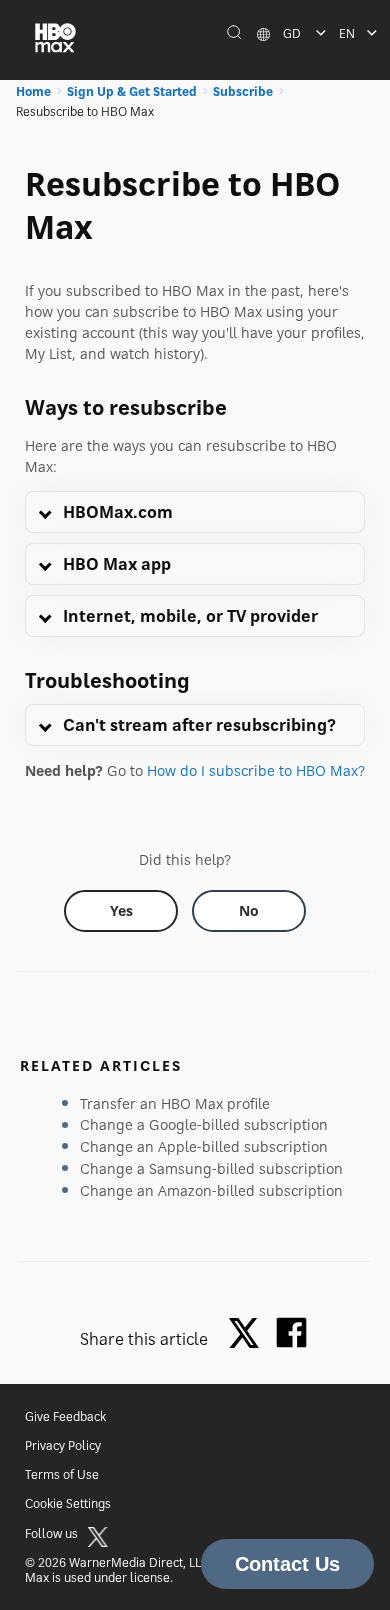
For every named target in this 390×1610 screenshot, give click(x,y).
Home (33, 91)
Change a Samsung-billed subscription (211, 1168)
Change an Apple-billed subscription (204, 1146)
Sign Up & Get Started (132, 91)
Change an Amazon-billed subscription (211, 1190)
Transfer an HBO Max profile (175, 1103)
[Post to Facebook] (291, 1332)
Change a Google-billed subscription (204, 1124)
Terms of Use (62, 1474)
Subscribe (243, 91)
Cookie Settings (68, 1503)
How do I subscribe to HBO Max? (256, 770)
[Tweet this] (249, 1334)
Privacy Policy (63, 1445)
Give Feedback (65, 1416)
